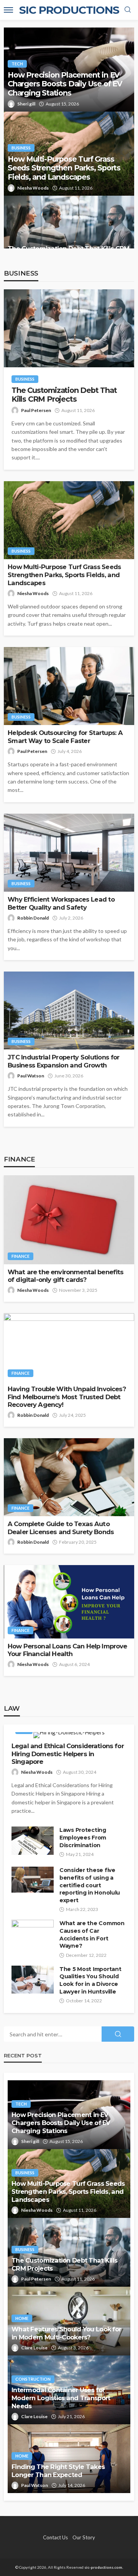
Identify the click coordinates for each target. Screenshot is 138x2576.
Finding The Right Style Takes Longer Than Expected (58, 2471)
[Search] (128, 10)
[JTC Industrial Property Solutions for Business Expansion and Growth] (69, 1011)
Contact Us (55, 2537)
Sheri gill (26, 104)
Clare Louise (34, 2348)
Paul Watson (31, 1076)
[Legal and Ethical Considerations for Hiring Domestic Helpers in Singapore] (69, 1735)
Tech (17, 64)
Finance (21, 1256)
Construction (33, 2379)
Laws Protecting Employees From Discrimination (83, 1837)
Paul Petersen (36, 410)
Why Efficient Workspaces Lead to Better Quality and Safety (61, 903)
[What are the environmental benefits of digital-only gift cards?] (69, 1220)
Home (22, 2318)
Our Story (84, 2537)
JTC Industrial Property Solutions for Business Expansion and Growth (63, 1061)
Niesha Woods (33, 188)
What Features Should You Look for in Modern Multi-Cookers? (66, 2333)
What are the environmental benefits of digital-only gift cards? (66, 1276)
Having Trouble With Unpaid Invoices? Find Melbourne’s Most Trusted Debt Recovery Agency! (67, 1397)
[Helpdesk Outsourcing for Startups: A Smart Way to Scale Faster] (69, 686)
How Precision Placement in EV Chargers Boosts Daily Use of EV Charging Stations (65, 84)
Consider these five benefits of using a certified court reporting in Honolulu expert (90, 1885)
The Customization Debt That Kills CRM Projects (64, 395)
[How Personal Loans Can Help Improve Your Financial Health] (69, 1602)
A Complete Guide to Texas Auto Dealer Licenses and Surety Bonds (61, 1528)
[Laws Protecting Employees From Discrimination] (33, 1840)
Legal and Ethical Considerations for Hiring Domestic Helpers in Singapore (68, 1754)
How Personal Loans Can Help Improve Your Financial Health (67, 1650)
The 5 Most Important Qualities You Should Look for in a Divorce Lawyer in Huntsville (90, 1980)
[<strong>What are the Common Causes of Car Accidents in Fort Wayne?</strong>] (33, 1934)
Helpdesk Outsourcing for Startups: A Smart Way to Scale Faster (65, 737)
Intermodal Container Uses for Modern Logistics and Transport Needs (61, 2398)
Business (21, 148)
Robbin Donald (33, 918)
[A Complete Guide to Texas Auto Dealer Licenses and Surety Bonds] (69, 1477)
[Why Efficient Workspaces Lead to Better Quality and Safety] (69, 853)
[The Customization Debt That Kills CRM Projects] (69, 230)
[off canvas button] (8, 10)
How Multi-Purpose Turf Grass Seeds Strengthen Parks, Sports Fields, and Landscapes (64, 168)
